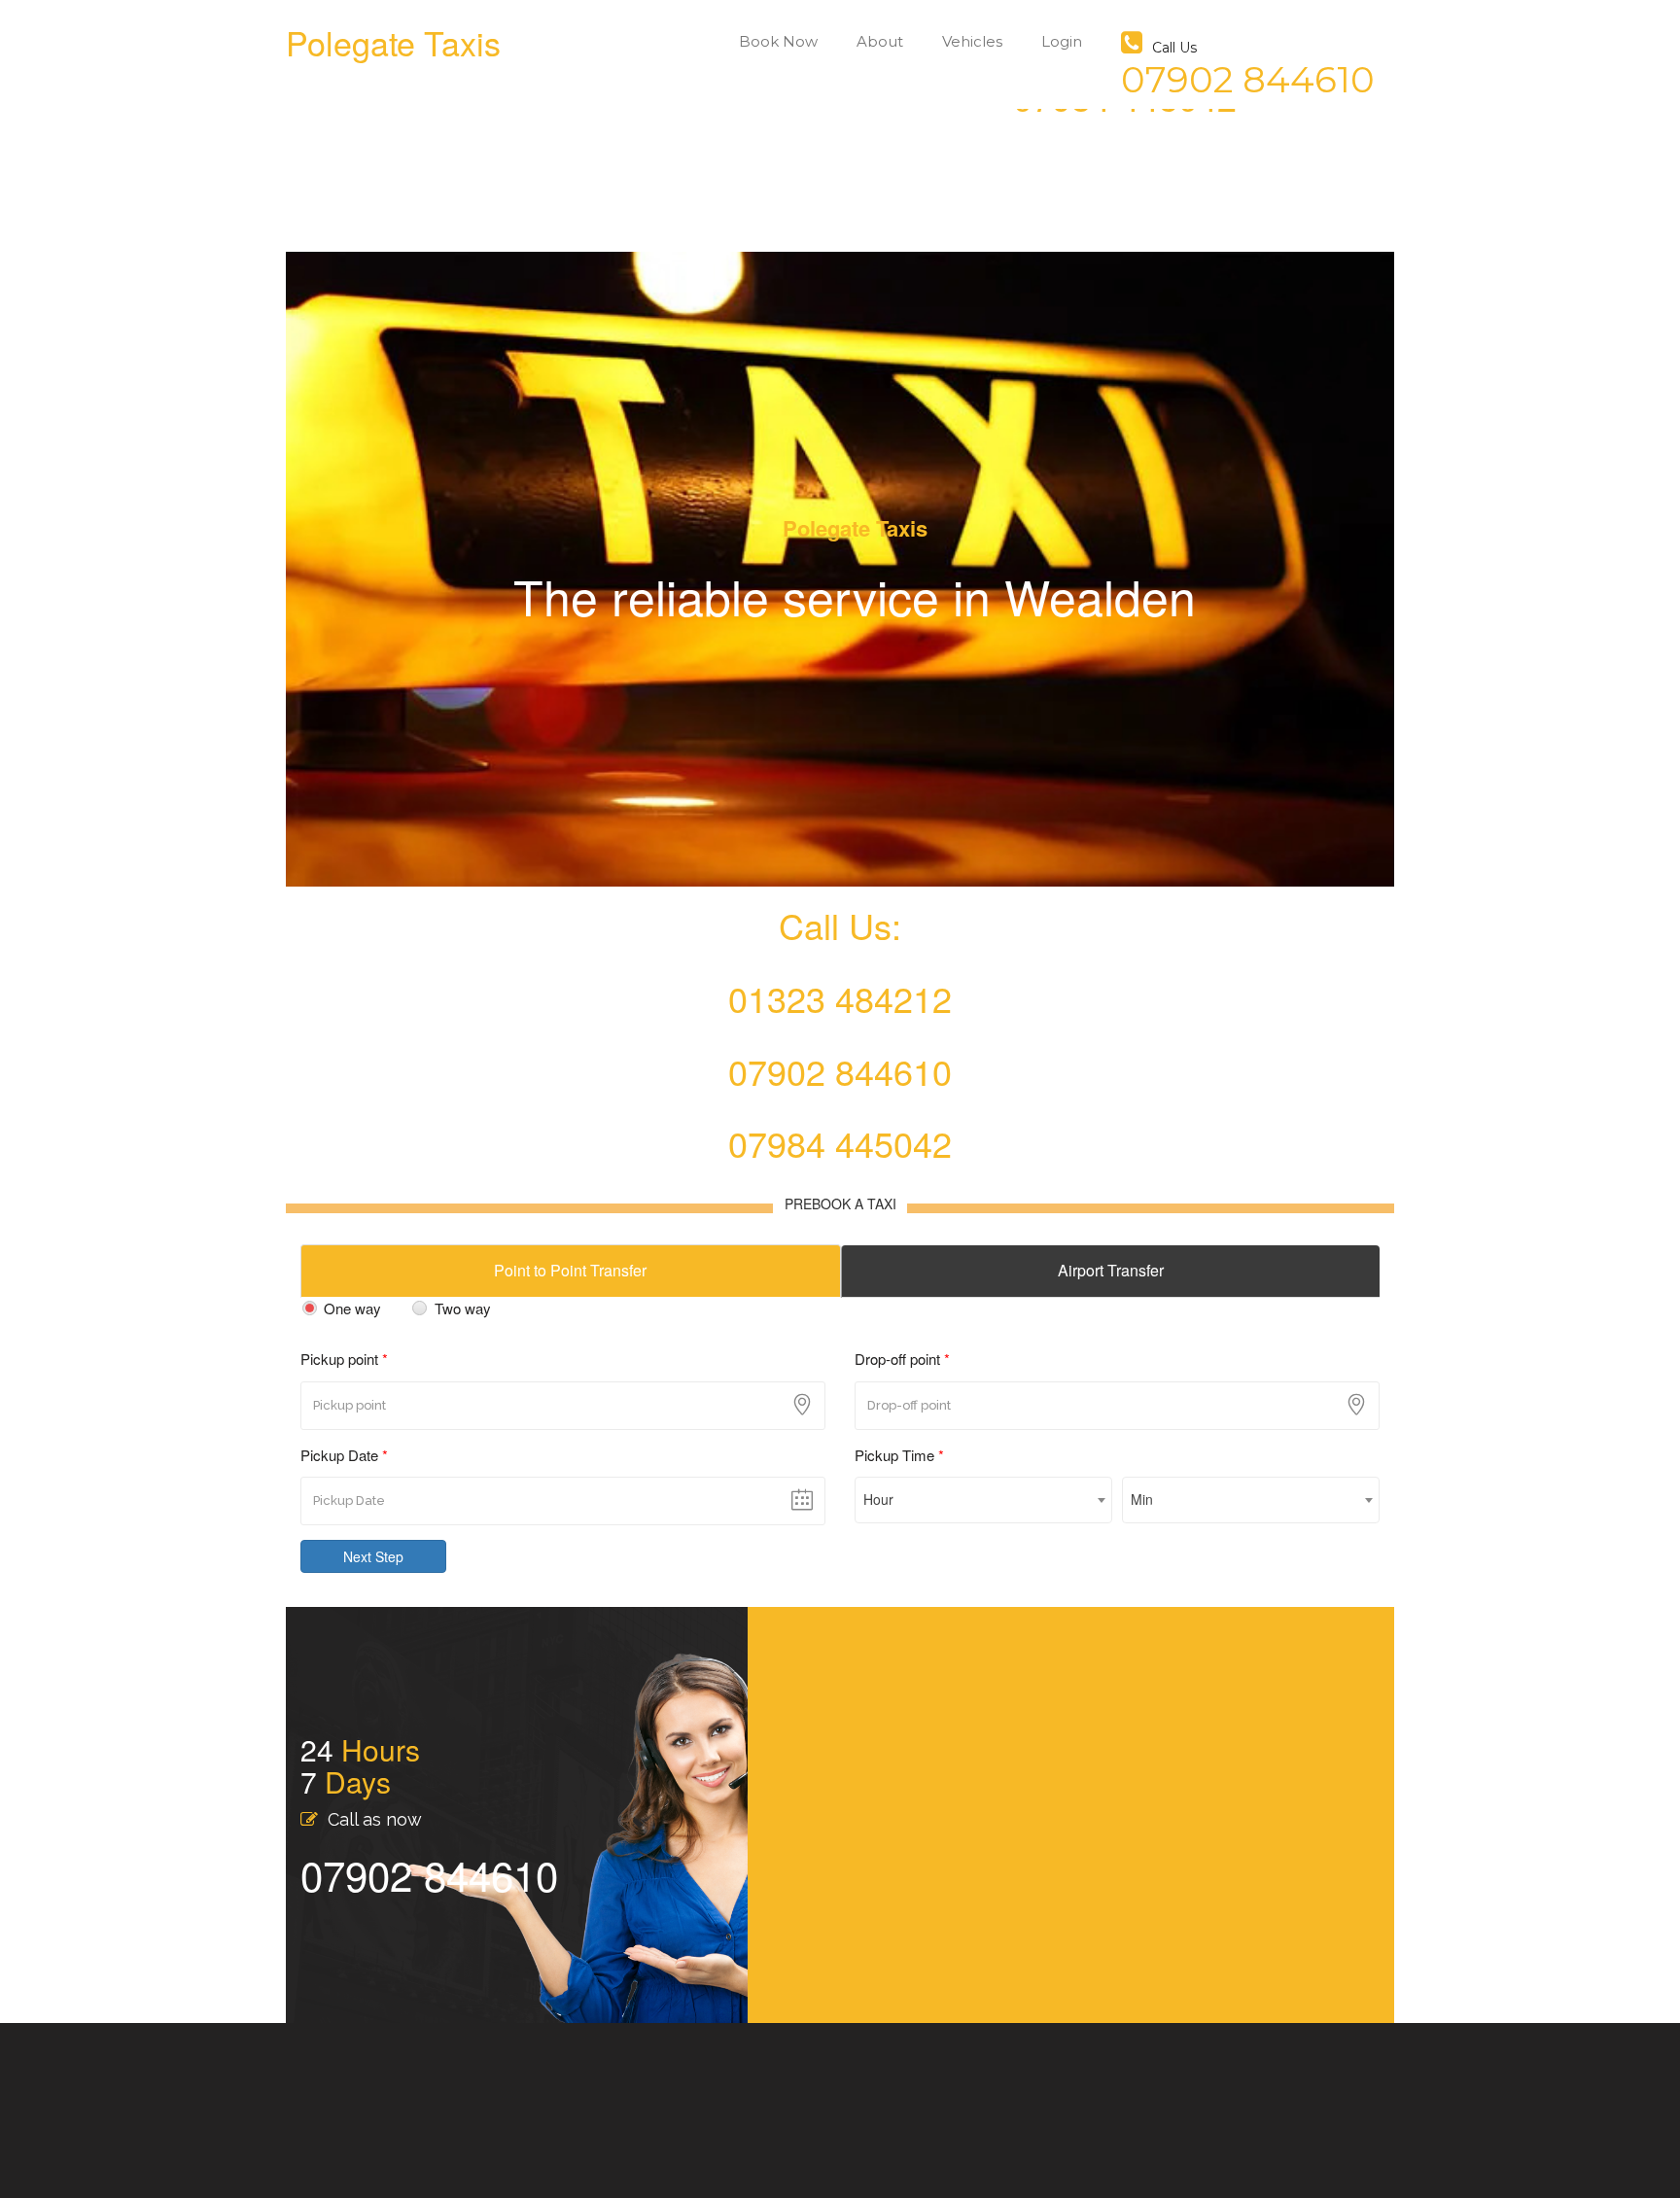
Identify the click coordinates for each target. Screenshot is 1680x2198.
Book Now (778, 41)
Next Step (373, 1556)
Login (1062, 41)
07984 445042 (840, 1143)
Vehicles (972, 41)
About (880, 41)
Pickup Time (899, 1455)
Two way (462, 1308)
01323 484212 (840, 998)
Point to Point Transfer (570, 1270)
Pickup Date (344, 1455)
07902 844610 (840, 1071)
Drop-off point (902, 1359)
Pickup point (344, 1359)
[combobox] (983, 1500)
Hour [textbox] (878, 1499)
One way (352, 1308)
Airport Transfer (1111, 1270)
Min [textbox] (1142, 1499)
